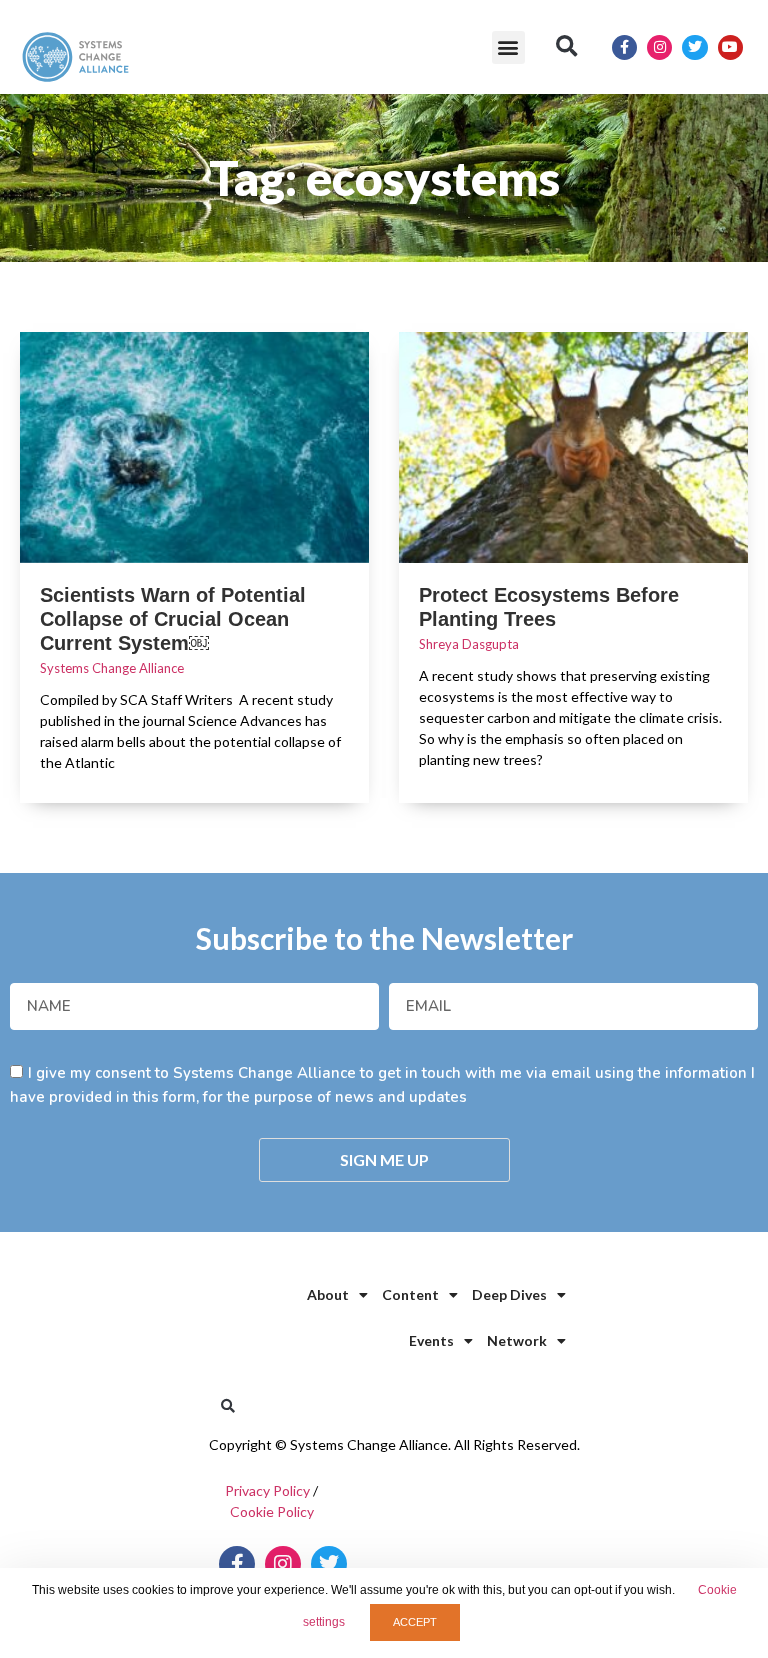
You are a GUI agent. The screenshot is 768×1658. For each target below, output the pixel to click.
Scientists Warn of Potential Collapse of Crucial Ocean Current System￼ (173, 619)
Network (517, 1340)
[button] (508, 47)
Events (431, 1340)
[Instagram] (659, 47)
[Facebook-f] (624, 47)
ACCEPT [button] (415, 1622)
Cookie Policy (272, 1511)
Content (410, 1294)
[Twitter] (694, 47)
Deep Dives (509, 1294)
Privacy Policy (267, 1490)
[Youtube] (730, 47)
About (328, 1294)
